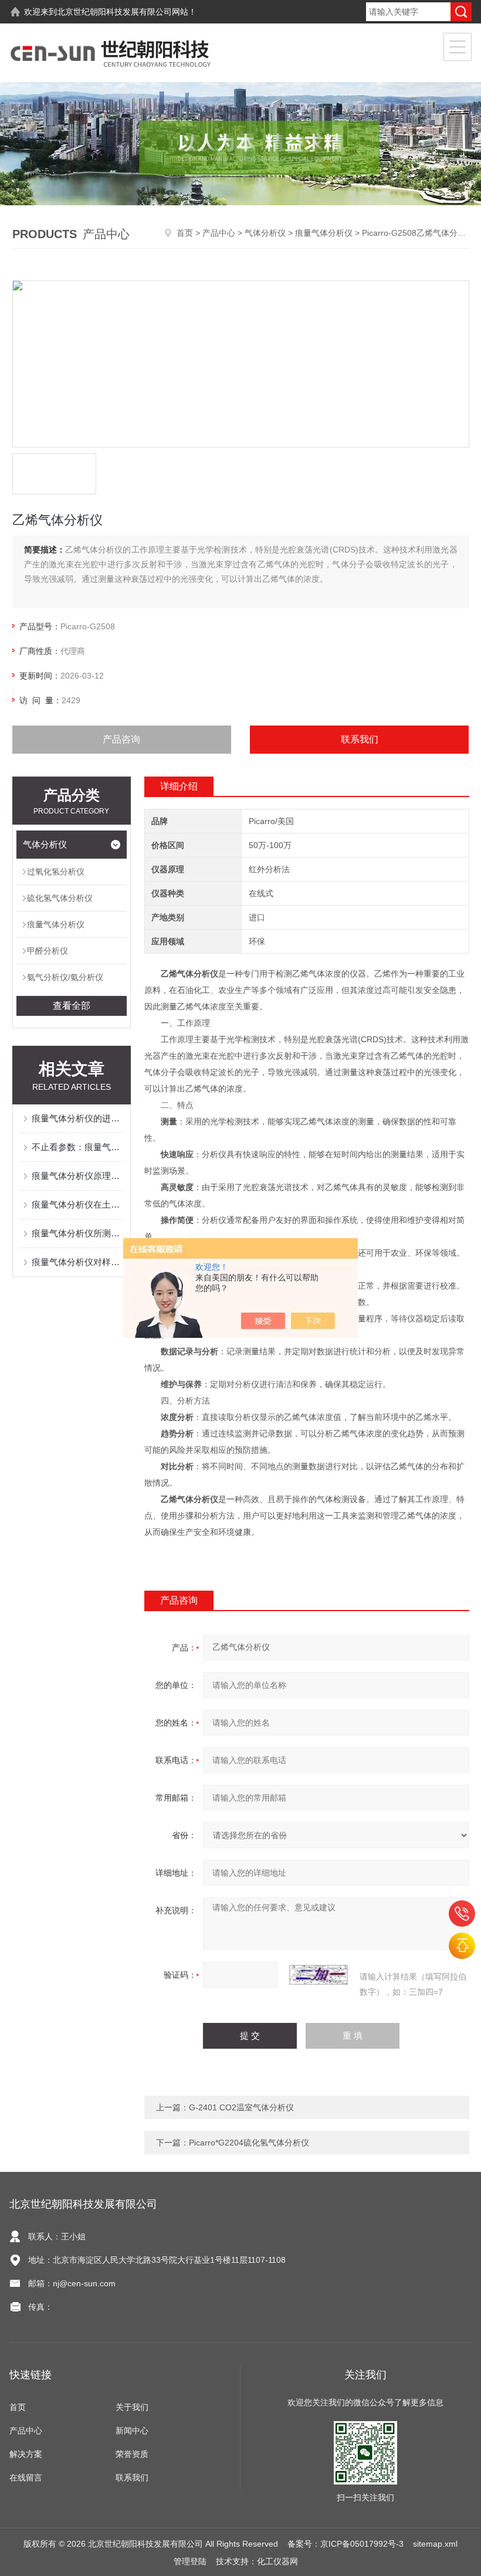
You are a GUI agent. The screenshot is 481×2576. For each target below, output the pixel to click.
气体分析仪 (265, 233)
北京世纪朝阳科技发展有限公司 (114, 12)
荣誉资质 (132, 2454)
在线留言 (26, 2477)
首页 (185, 233)
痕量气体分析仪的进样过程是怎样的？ (78, 1118)
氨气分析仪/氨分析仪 (65, 977)
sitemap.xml (435, 2544)
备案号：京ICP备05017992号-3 (345, 2544)
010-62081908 (462, 1914)
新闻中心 (132, 2431)
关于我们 (132, 2407)
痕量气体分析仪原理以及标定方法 (78, 1176)
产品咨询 (121, 739)
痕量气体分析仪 (324, 233)
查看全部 (72, 1006)
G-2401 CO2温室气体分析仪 (241, 2107)
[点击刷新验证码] (319, 1975)
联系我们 (360, 739)
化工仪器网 (277, 2561)
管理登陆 (190, 2561)
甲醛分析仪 (48, 951)
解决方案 (26, 2454)
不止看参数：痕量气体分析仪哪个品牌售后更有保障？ (78, 1147)
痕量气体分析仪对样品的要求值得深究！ (78, 1262)
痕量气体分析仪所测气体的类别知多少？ (78, 1233)
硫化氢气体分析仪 (60, 898)
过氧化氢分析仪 (56, 872)
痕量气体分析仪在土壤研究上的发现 (78, 1204)
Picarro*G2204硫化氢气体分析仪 (249, 2143)
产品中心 (219, 233)
